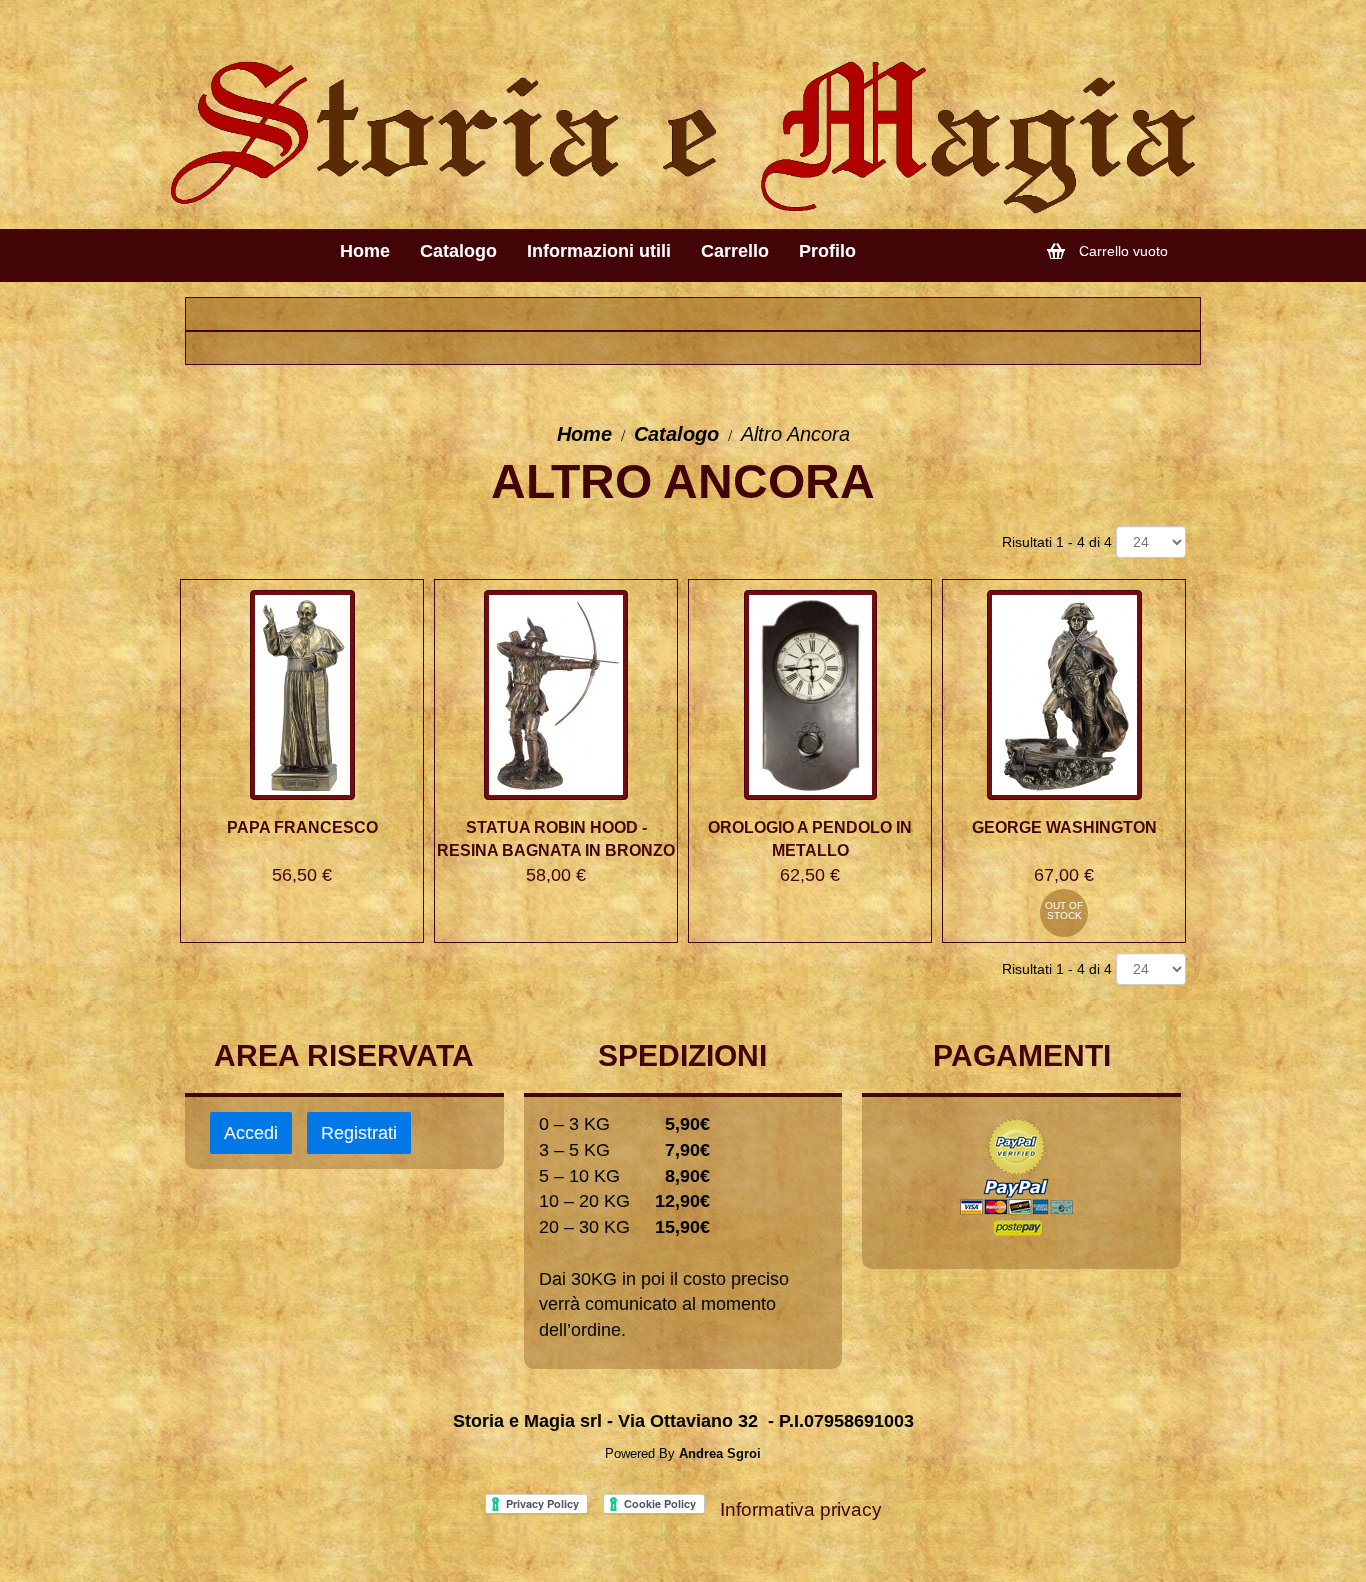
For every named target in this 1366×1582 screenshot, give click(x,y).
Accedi (251, 1133)
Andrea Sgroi (720, 1453)
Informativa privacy (801, 1509)
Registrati (359, 1133)
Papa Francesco (302, 827)
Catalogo (676, 434)
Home (584, 434)
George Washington (1064, 827)
